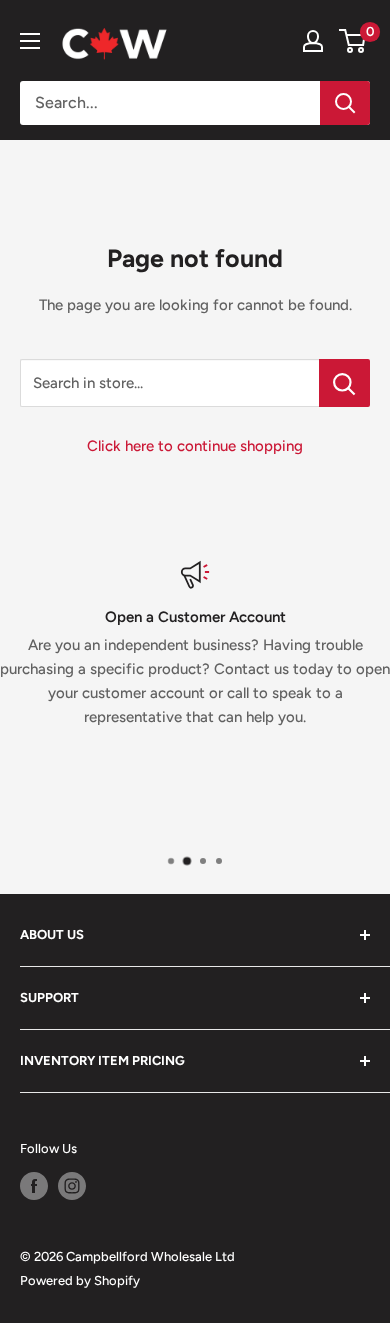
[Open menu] (30, 41)
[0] (353, 41)
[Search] (345, 103)
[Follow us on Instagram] (72, 1186)
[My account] (313, 41)
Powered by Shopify (80, 1280)
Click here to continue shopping (195, 446)
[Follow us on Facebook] (34, 1186)
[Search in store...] (344, 383)
